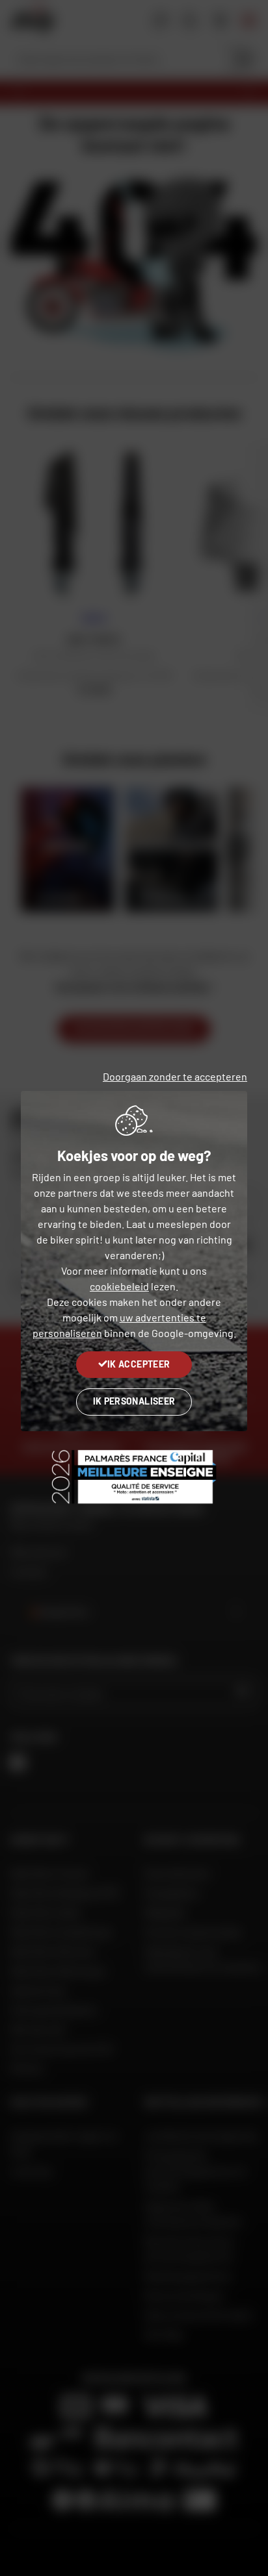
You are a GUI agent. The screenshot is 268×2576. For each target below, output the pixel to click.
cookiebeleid (119, 1286)
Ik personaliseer (134, 1401)
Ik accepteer (139, 1364)
